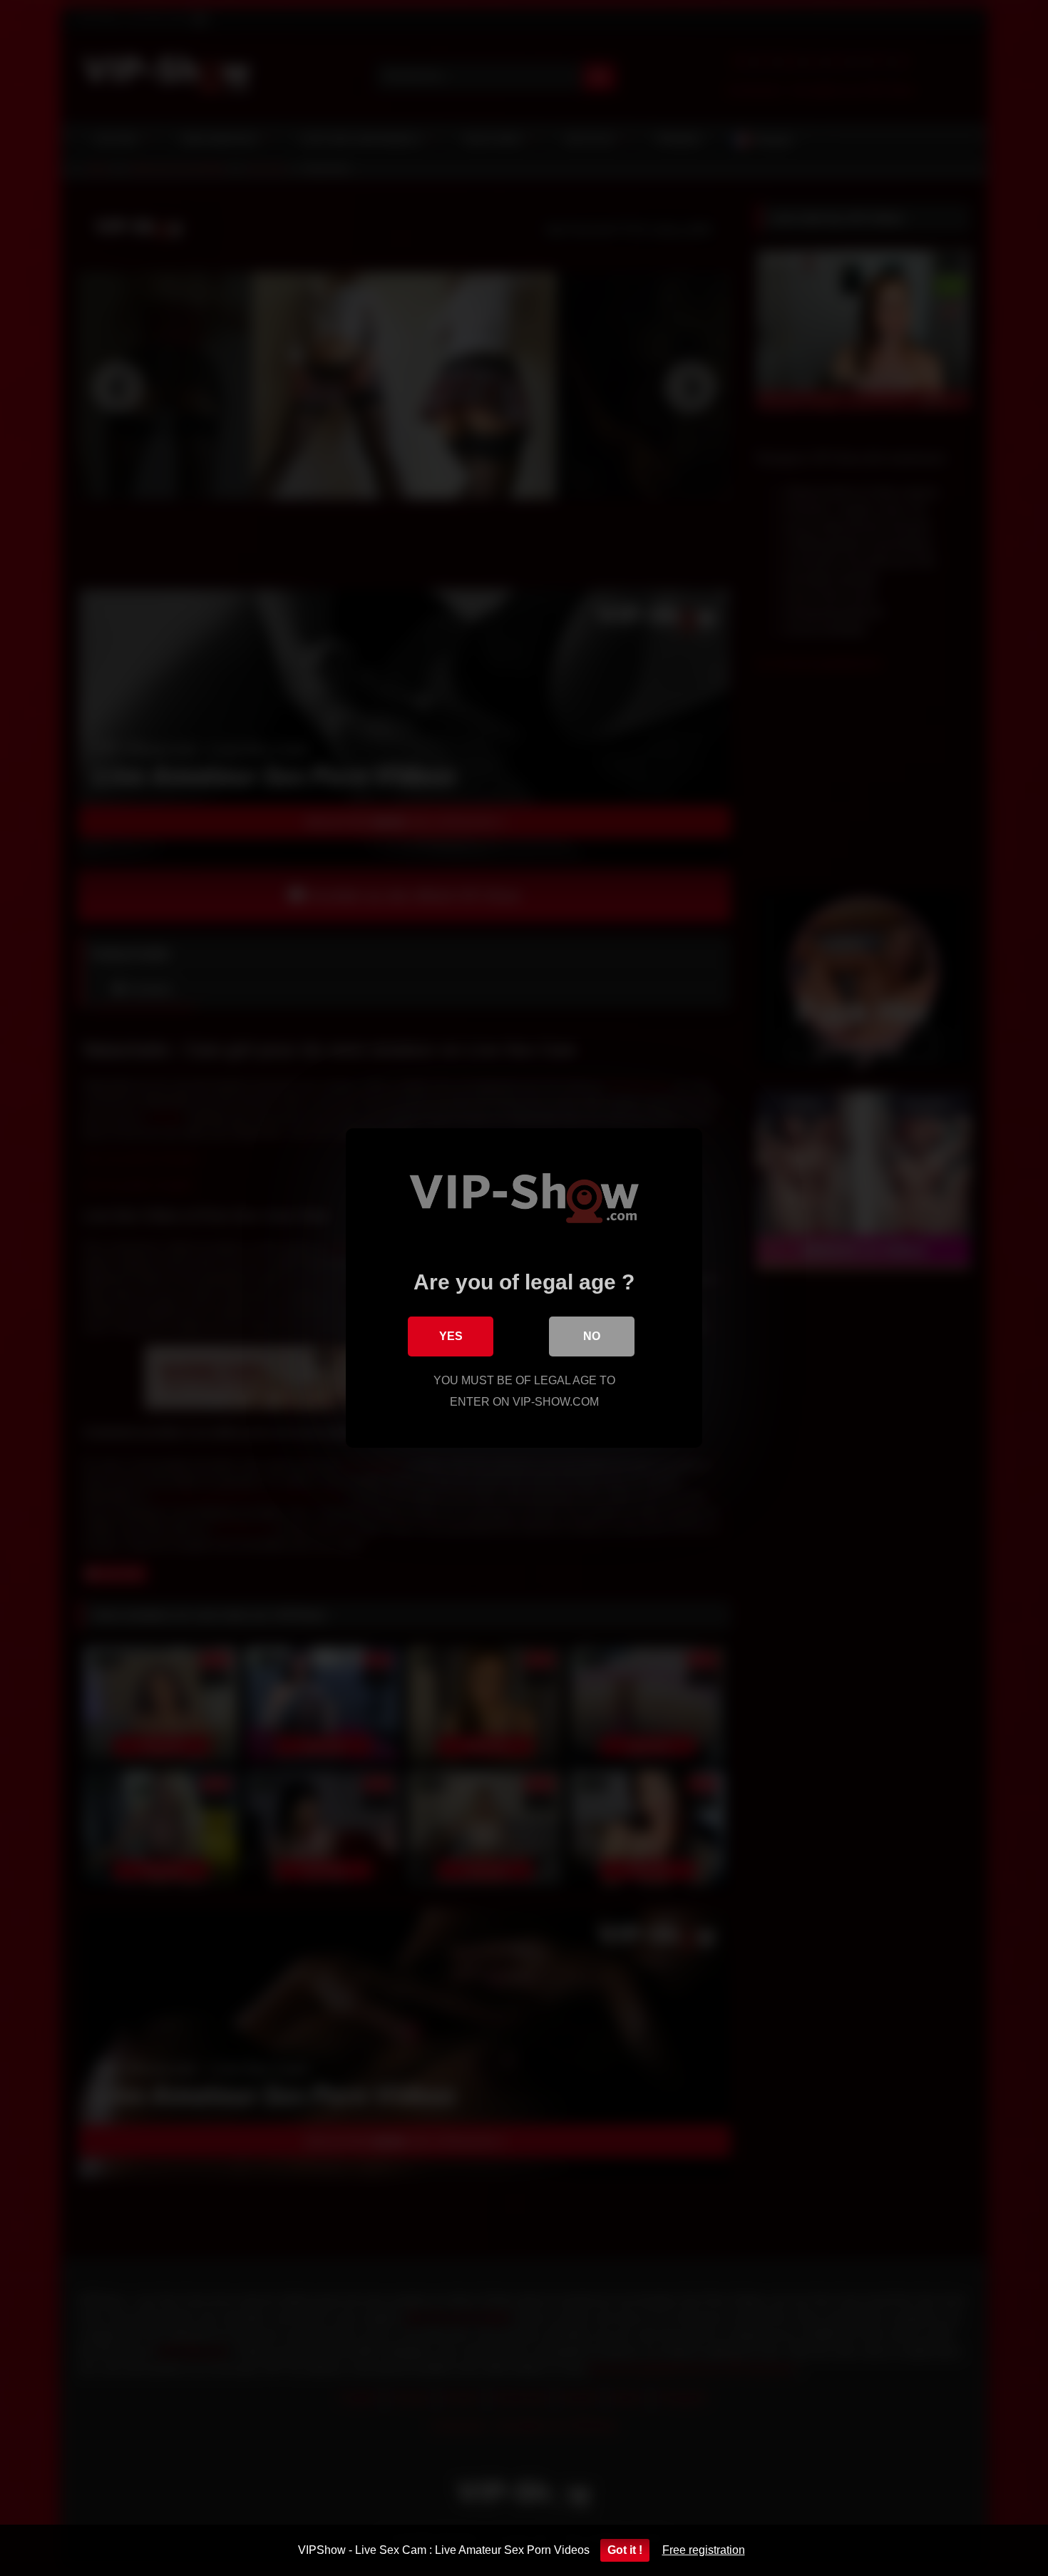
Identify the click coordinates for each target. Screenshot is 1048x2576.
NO (592, 1336)
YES (451, 1336)
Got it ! (625, 2550)
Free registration (704, 2550)
